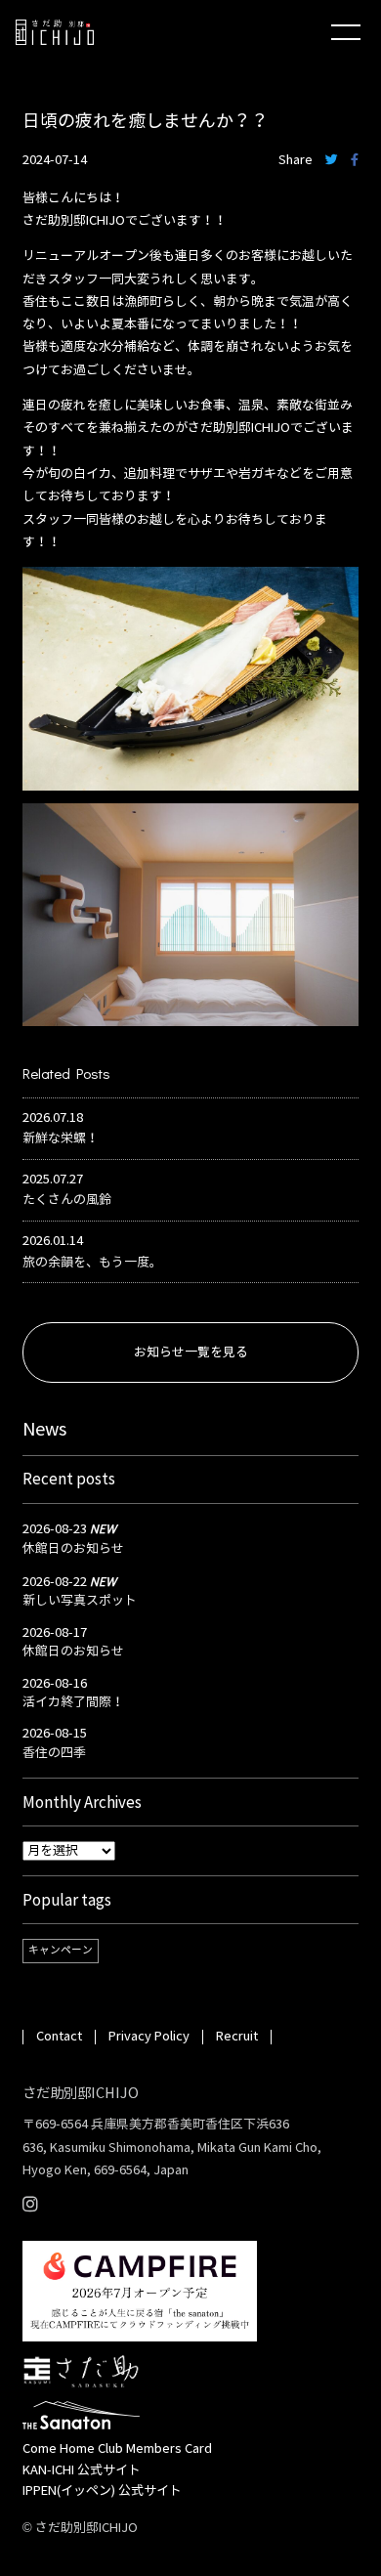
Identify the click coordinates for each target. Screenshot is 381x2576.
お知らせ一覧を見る (191, 1352)
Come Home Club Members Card (117, 2449)
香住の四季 (54, 1753)
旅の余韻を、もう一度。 (92, 1263)
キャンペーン (61, 1950)
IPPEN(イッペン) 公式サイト (102, 2491)
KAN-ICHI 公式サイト (82, 2470)
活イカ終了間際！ (73, 1702)
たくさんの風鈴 (67, 1200)
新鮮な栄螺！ (61, 1138)
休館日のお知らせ (73, 1549)
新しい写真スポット (80, 1601)
